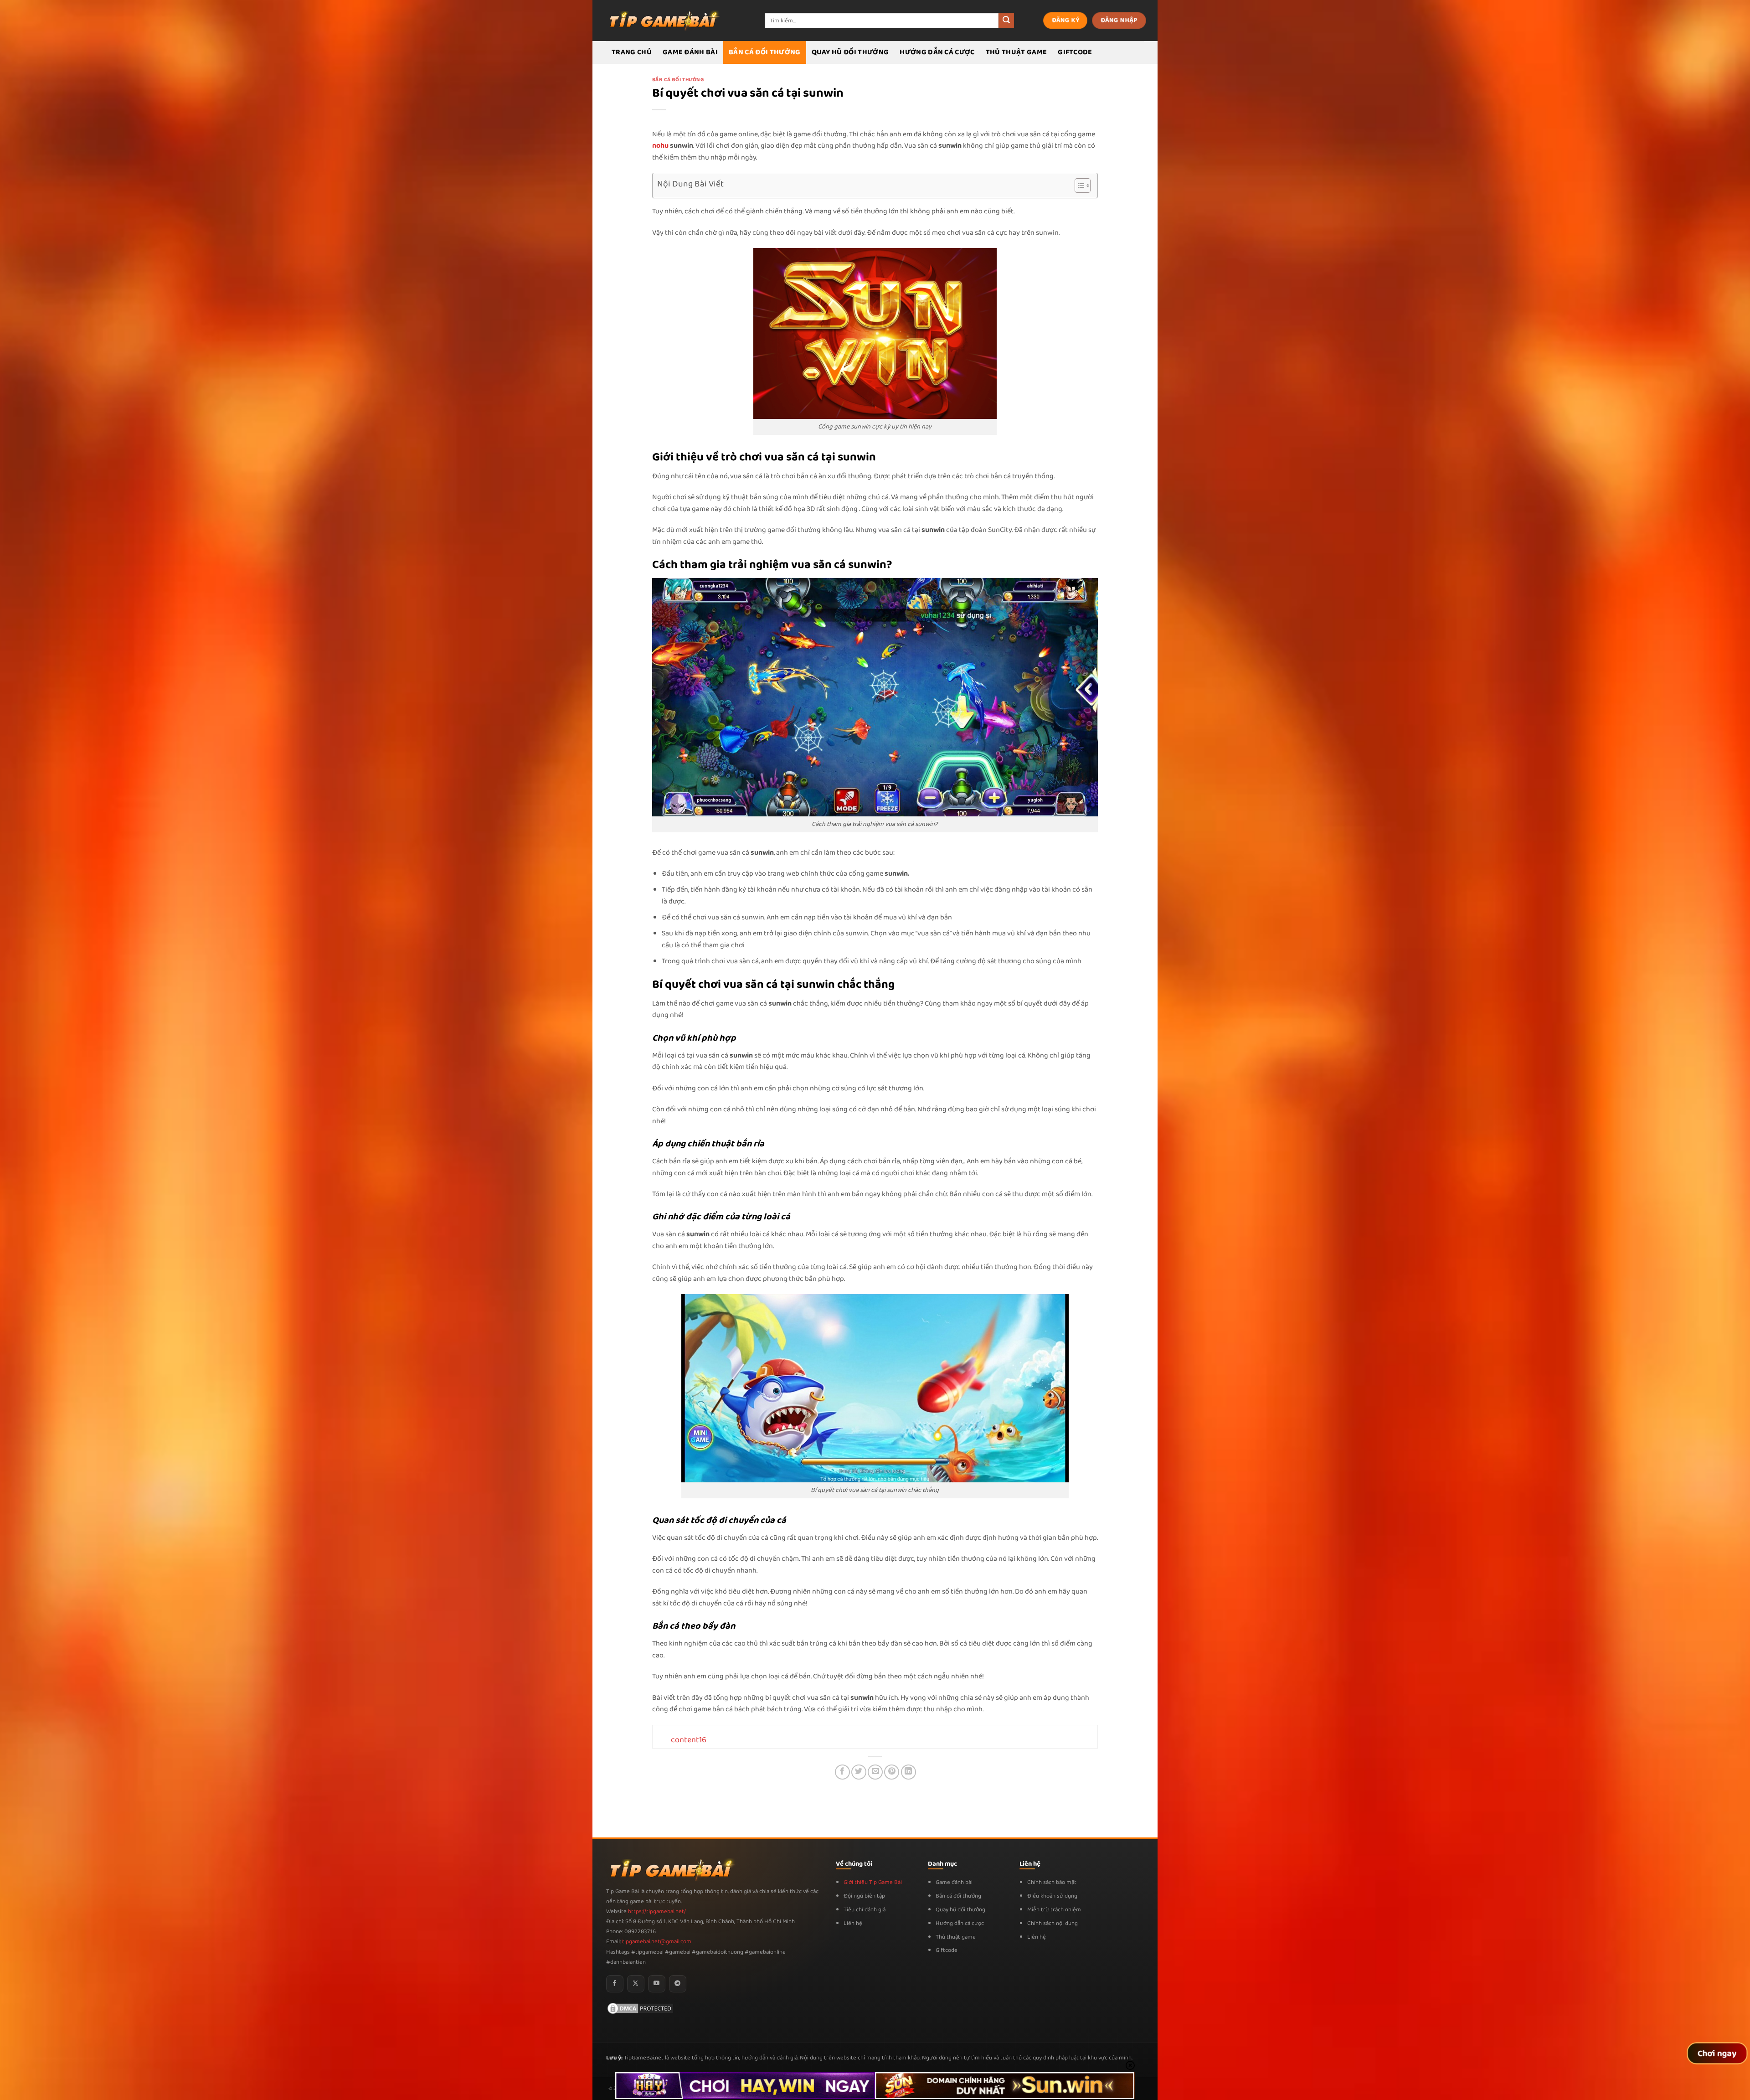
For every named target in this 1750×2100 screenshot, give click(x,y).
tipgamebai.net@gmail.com (657, 1942)
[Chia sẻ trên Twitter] (859, 1772)
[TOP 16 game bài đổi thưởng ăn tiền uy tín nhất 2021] (663, 20)
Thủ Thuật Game (1016, 52)
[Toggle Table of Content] (1078, 186)
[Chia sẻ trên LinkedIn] (908, 1772)
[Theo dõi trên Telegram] (678, 1984)
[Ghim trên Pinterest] (892, 1772)
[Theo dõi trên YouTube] (657, 1984)
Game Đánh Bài (690, 52)
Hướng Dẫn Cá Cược (937, 52)
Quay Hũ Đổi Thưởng (850, 52)
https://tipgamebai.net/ (656, 1912)
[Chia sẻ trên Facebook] (842, 1772)
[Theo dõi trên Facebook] (615, 1984)
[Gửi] (1006, 21)
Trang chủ (632, 52)
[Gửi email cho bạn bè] (875, 1772)
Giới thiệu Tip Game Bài (873, 1882)
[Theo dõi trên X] (636, 1984)
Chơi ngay (1717, 2054)
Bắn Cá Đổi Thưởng (764, 52)
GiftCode (1075, 52)
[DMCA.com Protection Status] (640, 2008)
